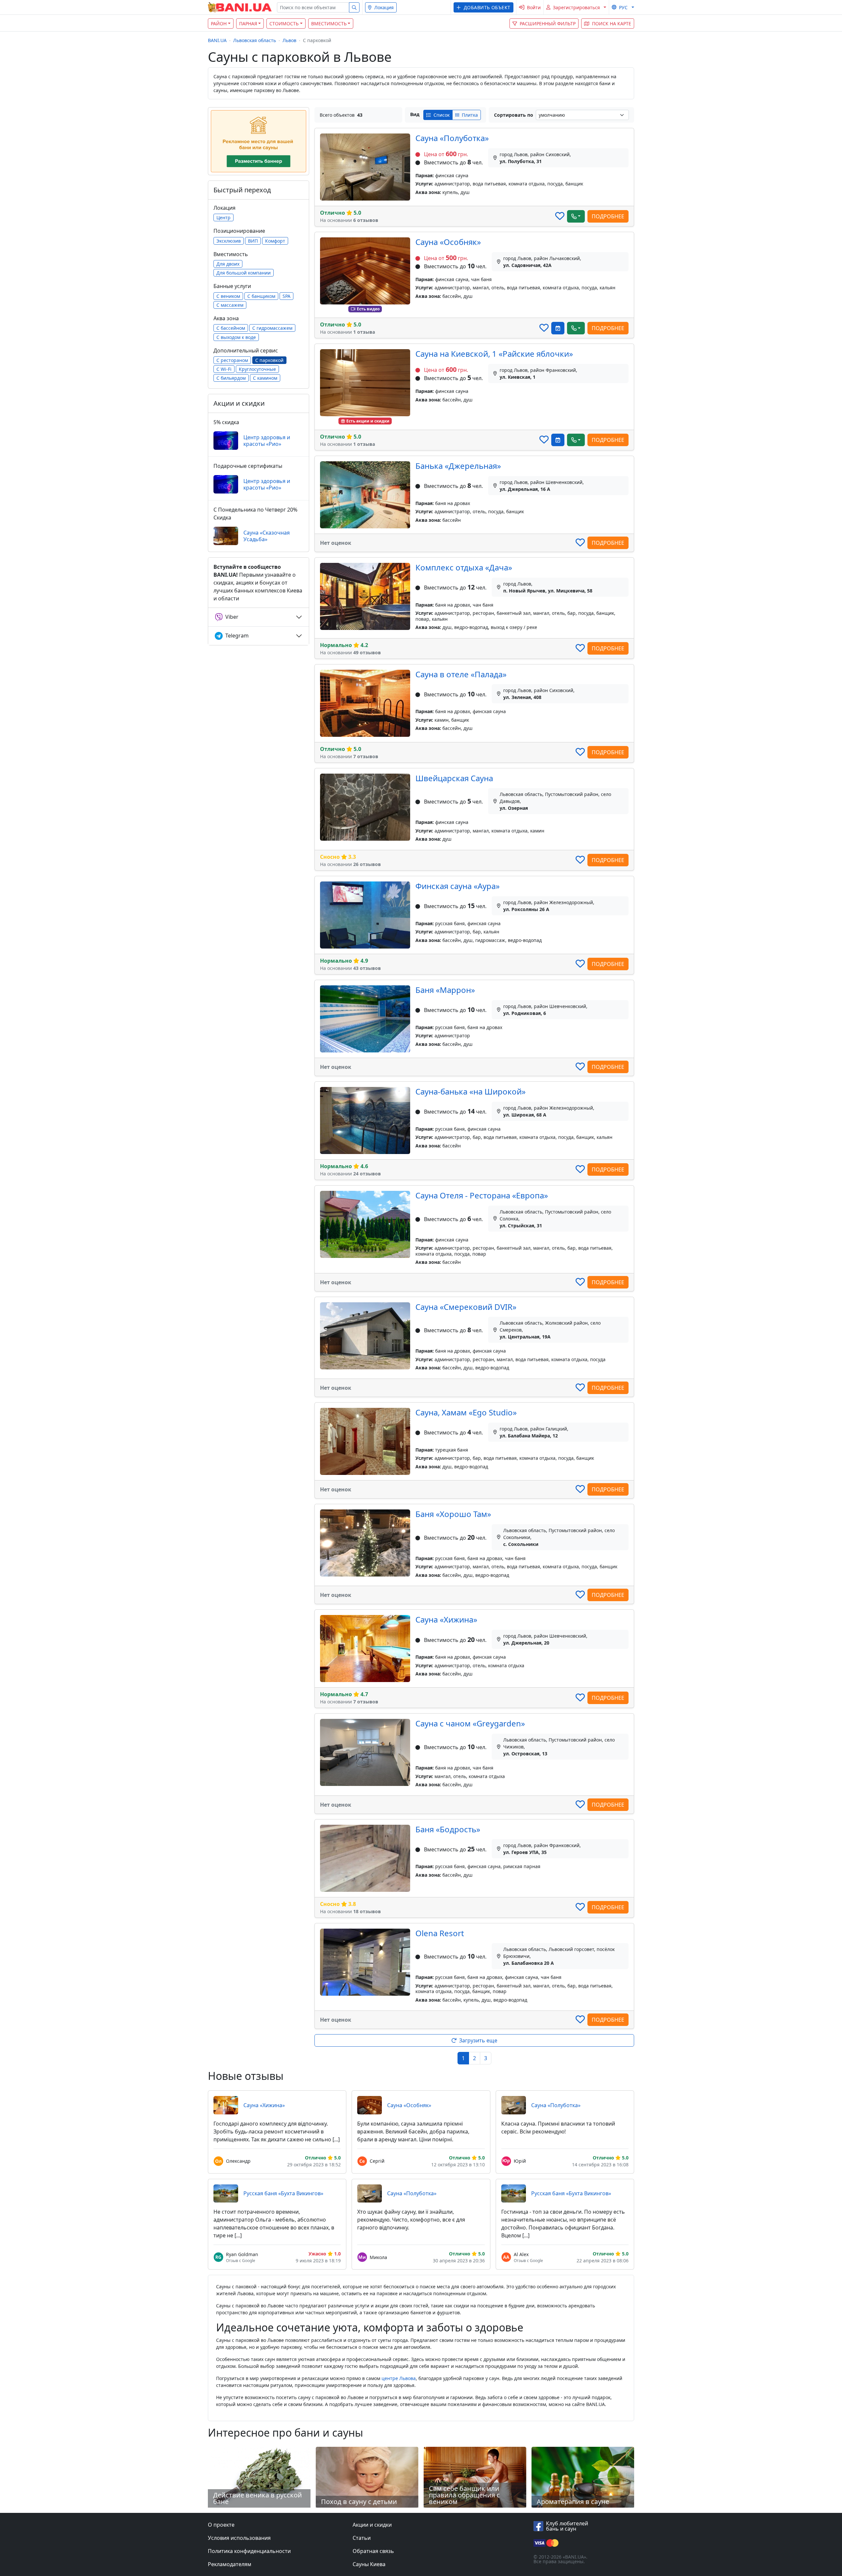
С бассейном (231, 328)
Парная (248, 24)
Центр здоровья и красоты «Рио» (267, 441)
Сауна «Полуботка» (452, 138)
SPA (286, 296)
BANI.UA (217, 40)
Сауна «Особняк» (448, 242)
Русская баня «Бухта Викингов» (283, 2193)
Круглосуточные (257, 369)
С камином (265, 378)
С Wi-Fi (224, 369)
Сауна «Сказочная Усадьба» (267, 536)
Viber (232, 617)
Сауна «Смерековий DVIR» (466, 1307)
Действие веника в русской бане (258, 2498)
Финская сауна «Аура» (458, 886)
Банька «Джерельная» (458, 466)
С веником (228, 296)
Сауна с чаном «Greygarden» (470, 1723)
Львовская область (255, 40)
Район (219, 24)
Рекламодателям (230, 2564)
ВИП (253, 241)
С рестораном (232, 360)
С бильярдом (231, 378)
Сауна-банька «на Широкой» (471, 1091)
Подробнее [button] (608, 216)
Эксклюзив (229, 241)
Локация (384, 7)
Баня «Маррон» (445, 990)
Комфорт (275, 241)
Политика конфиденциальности (249, 2551)
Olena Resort (440, 1933)
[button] (483, 7)
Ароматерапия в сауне (573, 2502)
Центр (223, 217)
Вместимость (329, 24)
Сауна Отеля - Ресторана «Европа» (482, 1195)
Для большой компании (244, 273)
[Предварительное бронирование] (558, 328)
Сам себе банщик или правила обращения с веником (464, 2495)
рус (623, 7)
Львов (289, 40)
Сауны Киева (369, 2564)
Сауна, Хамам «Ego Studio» (466, 1412)
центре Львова (399, 2378)
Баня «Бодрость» (448, 1829)
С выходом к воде (236, 337)
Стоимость (284, 24)
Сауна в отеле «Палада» (461, 674)
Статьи (362, 2538)
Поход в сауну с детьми (359, 2502)
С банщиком (261, 296)
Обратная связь (373, 2551)
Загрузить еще (478, 2040)
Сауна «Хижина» (446, 1619)
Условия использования (239, 2538)
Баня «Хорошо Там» (453, 1514)
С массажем (230, 305)
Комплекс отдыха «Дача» (464, 567)
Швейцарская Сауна (454, 778)
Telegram (237, 636)
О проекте (221, 2525)
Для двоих (228, 264)
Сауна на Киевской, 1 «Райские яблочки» (494, 354)
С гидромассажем (272, 328)
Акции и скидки (372, 2525)
